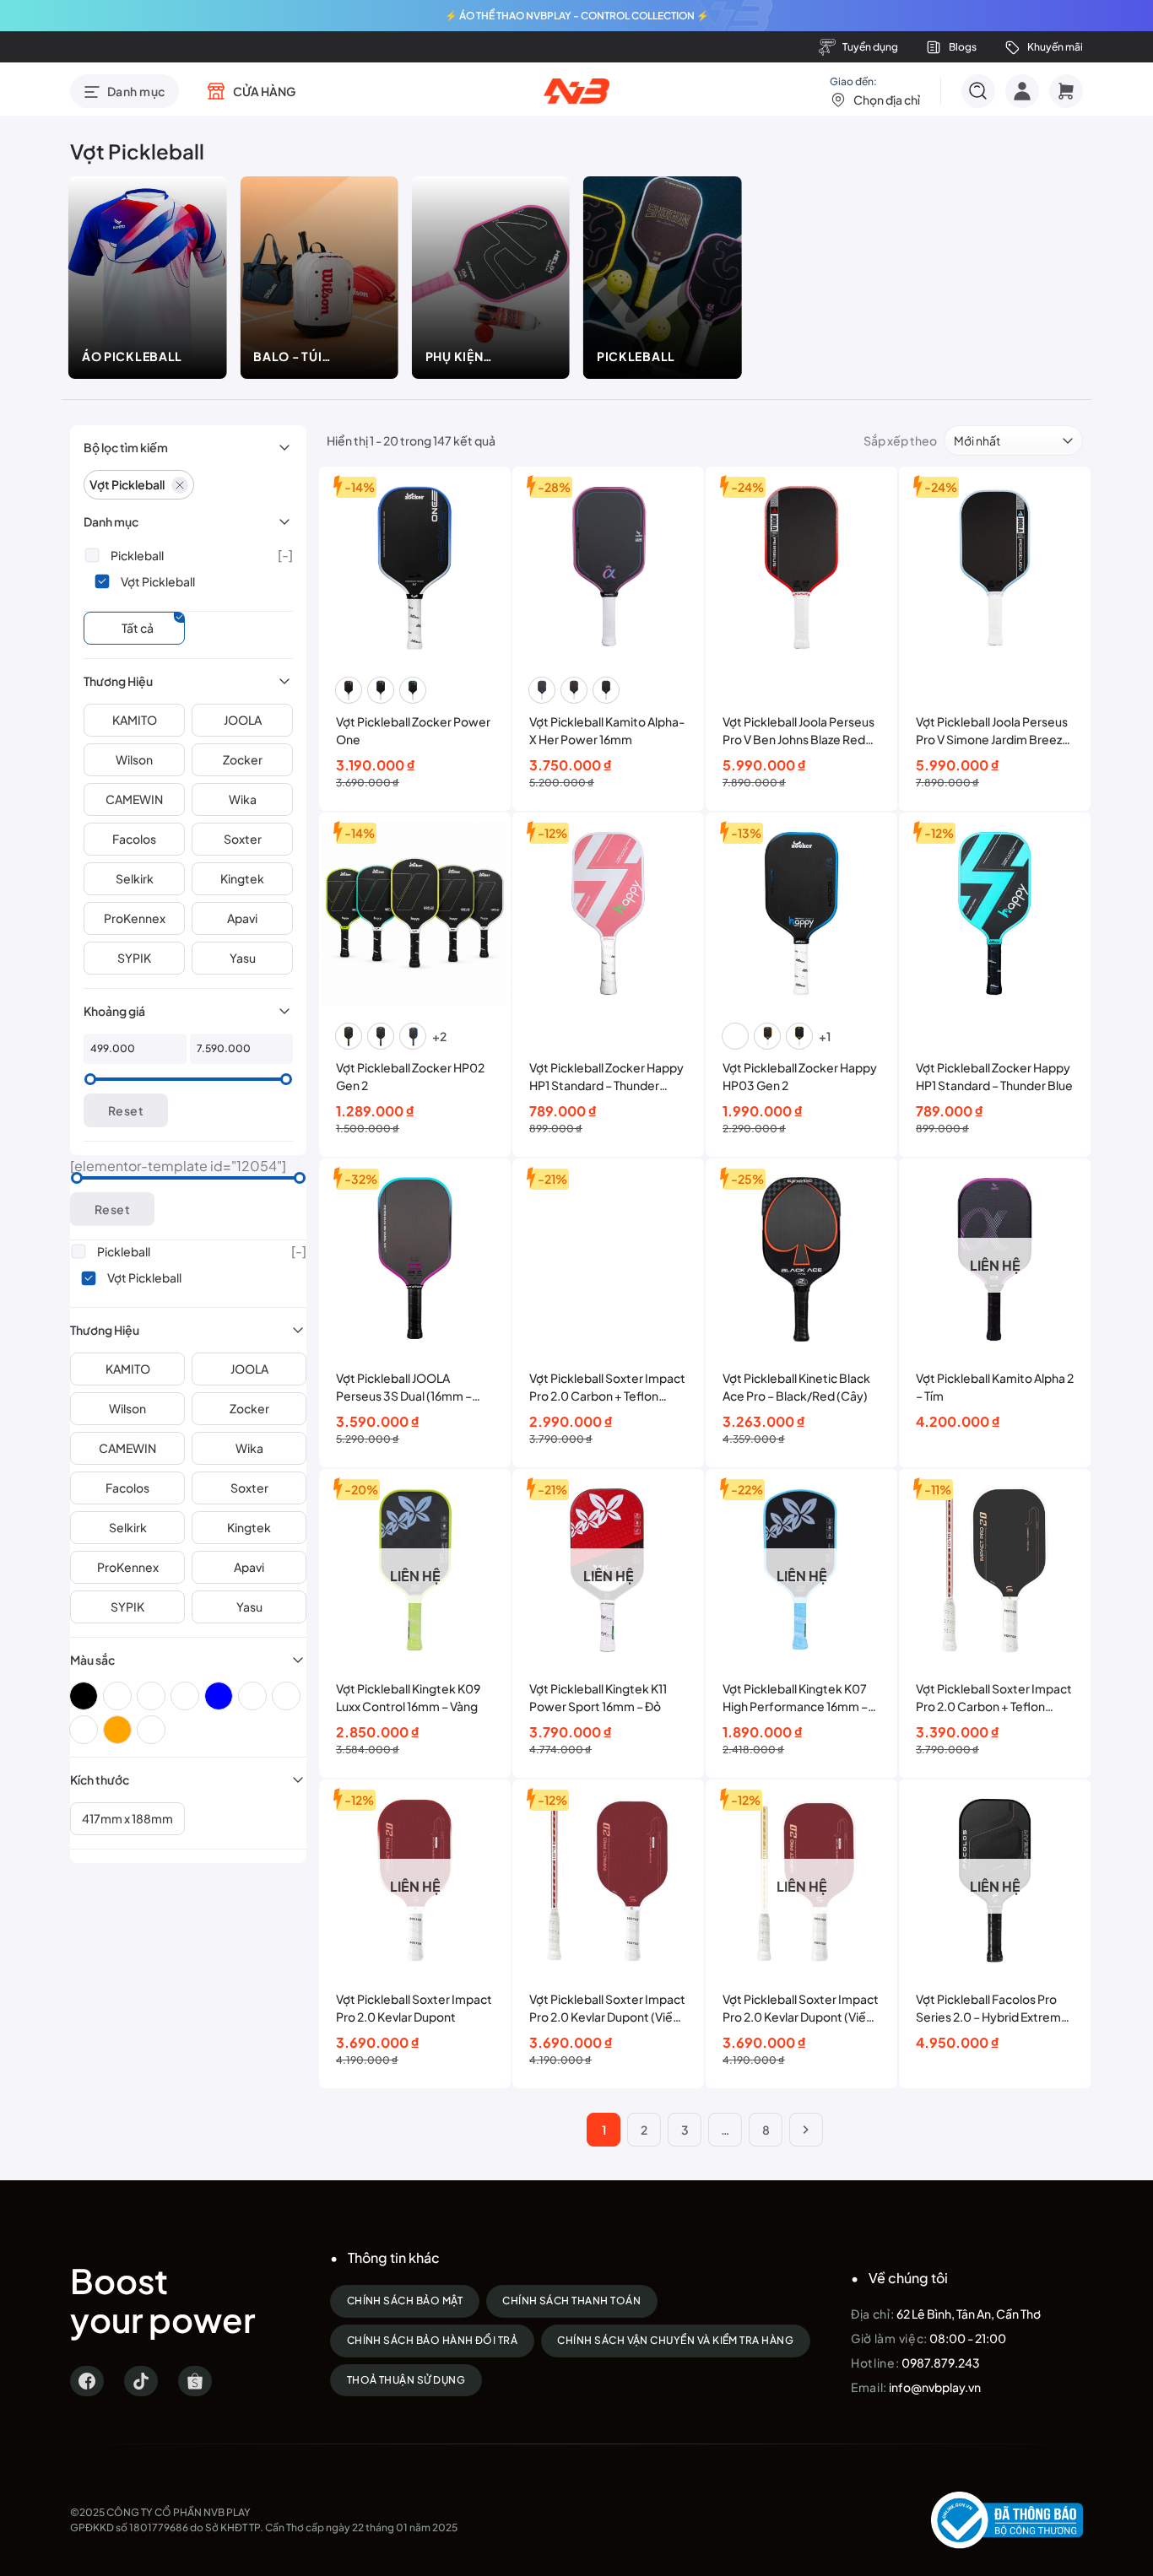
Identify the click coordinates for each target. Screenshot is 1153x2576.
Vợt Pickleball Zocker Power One (413, 730)
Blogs (963, 47)
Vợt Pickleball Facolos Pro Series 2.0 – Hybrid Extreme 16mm (992, 2009)
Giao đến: (875, 91)
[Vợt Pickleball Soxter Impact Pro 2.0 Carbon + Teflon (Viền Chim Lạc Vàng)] (608, 1259)
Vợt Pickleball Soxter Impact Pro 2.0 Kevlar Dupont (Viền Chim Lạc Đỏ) (607, 2009)
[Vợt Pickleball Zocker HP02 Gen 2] (415, 913)
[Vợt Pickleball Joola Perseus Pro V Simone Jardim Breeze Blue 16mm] (995, 567)
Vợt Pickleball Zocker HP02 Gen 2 (410, 1076)
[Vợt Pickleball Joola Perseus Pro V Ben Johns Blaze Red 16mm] (801, 567)
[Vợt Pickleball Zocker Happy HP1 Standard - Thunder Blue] (995, 913)
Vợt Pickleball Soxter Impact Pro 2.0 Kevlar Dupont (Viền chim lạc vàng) (801, 2009)
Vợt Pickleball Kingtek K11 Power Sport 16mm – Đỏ (598, 1697)
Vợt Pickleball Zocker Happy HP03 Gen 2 (800, 1076)
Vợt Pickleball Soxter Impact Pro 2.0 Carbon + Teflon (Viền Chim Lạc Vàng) (607, 1388)
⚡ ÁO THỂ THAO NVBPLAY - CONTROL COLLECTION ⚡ (577, 16)
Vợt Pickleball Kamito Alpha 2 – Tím (995, 1387)
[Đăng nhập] (1022, 91)
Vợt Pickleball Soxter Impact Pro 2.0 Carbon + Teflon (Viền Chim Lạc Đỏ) (994, 1698)
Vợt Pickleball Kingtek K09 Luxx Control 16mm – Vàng (408, 1697)
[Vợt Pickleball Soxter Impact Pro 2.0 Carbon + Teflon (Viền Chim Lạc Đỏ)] (995, 1569)
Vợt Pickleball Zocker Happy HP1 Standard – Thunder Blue (994, 1076)
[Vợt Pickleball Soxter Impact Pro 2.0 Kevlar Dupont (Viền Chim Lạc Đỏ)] (608, 1880)
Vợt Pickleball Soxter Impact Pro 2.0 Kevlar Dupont (414, 2008)
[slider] (90, 1079)
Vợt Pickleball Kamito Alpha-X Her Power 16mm (607, 730)
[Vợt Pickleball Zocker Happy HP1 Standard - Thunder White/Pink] (608, 913)
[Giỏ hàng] (1066, 91)
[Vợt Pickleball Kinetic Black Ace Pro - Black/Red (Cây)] (801, 1259)
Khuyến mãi (1055, 47)
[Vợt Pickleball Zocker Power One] (415, 567)
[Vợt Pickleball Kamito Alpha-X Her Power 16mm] (608, 567)
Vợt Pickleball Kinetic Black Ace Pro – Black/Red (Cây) (796, 1387)
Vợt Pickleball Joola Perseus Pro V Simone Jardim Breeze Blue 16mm (993, 731)
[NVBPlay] (577, 91)
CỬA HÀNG (264, 91)
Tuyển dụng (870, 47)
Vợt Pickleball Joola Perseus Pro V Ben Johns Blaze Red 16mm (798, 731)
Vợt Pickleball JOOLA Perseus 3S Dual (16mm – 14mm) (404, 1388)
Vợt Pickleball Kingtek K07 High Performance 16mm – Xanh (795, 1698)
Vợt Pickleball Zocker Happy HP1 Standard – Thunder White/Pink (606, 1077)
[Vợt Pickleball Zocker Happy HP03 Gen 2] (801, 913)
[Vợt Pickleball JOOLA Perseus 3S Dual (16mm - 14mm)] (415, 1259)
